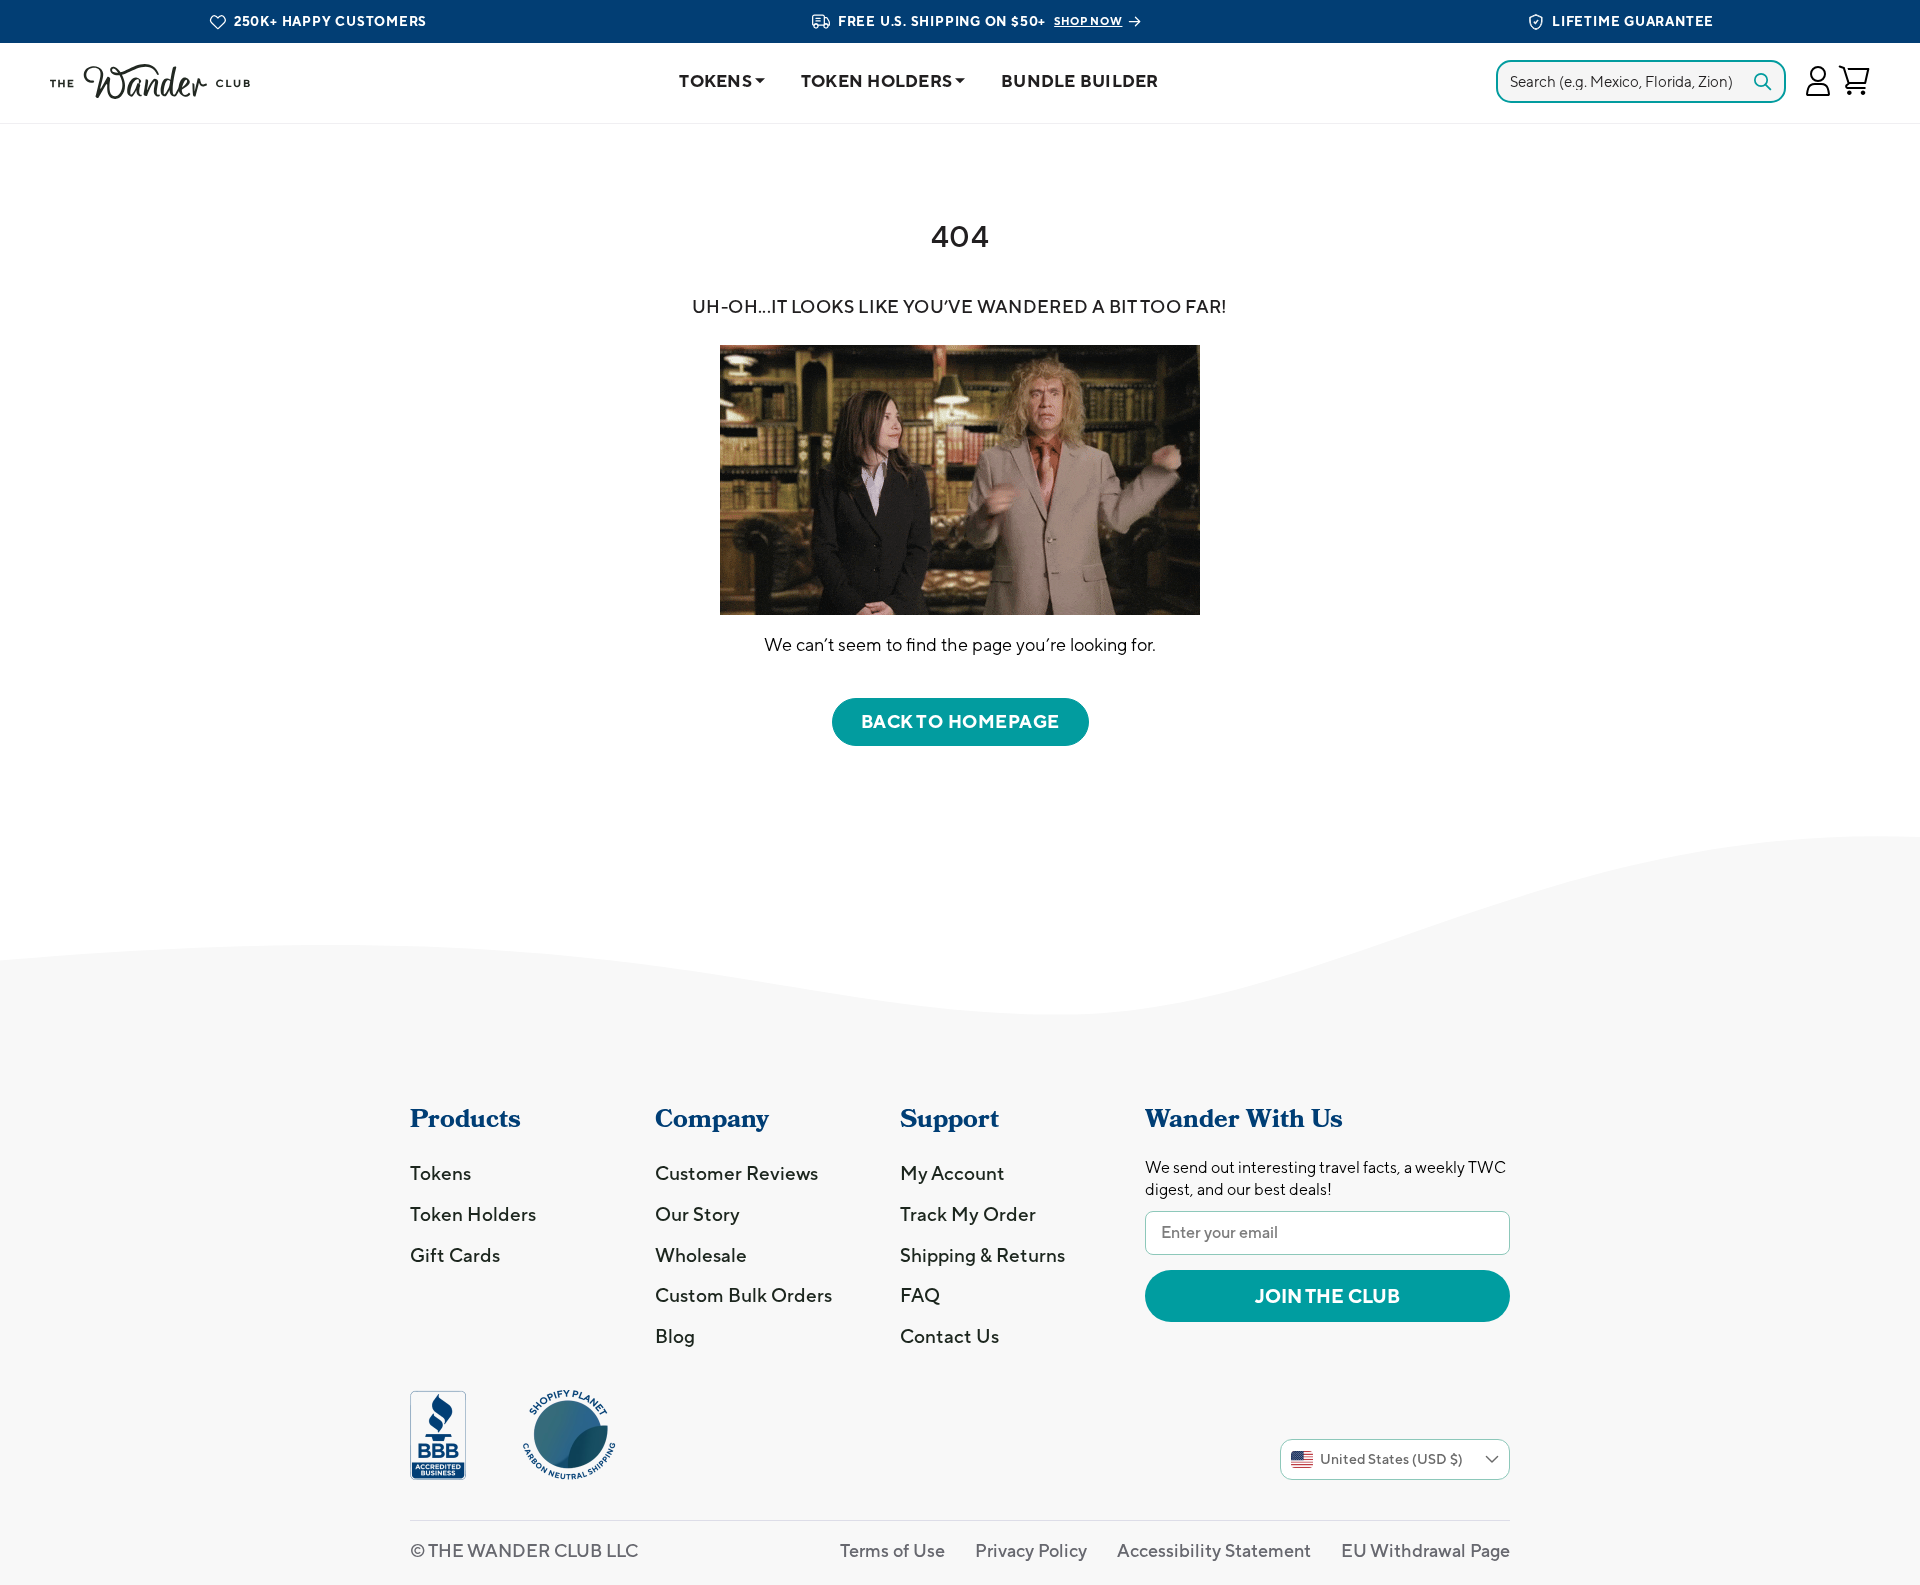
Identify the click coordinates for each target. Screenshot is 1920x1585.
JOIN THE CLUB (1327, 1296)
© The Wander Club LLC (524, 1550)
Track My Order (968, 1214)
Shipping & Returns (982, 1255)
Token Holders (876, 81)
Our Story (697, 1214)
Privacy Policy (1031, 1550)
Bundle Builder (1080, 81)
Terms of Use (892, 1550)
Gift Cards (455, 1255)
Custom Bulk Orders (743, 1295)
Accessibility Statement (1214, 1550)
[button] (1817, 82)
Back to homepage (960, 721)
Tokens (715, 81)
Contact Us (949, 1336)
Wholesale (701, 1255)
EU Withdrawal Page (1425, 1550)
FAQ (920, 1295)
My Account (952, 1173)
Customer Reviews (736, 1173)
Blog (675, 1336)
